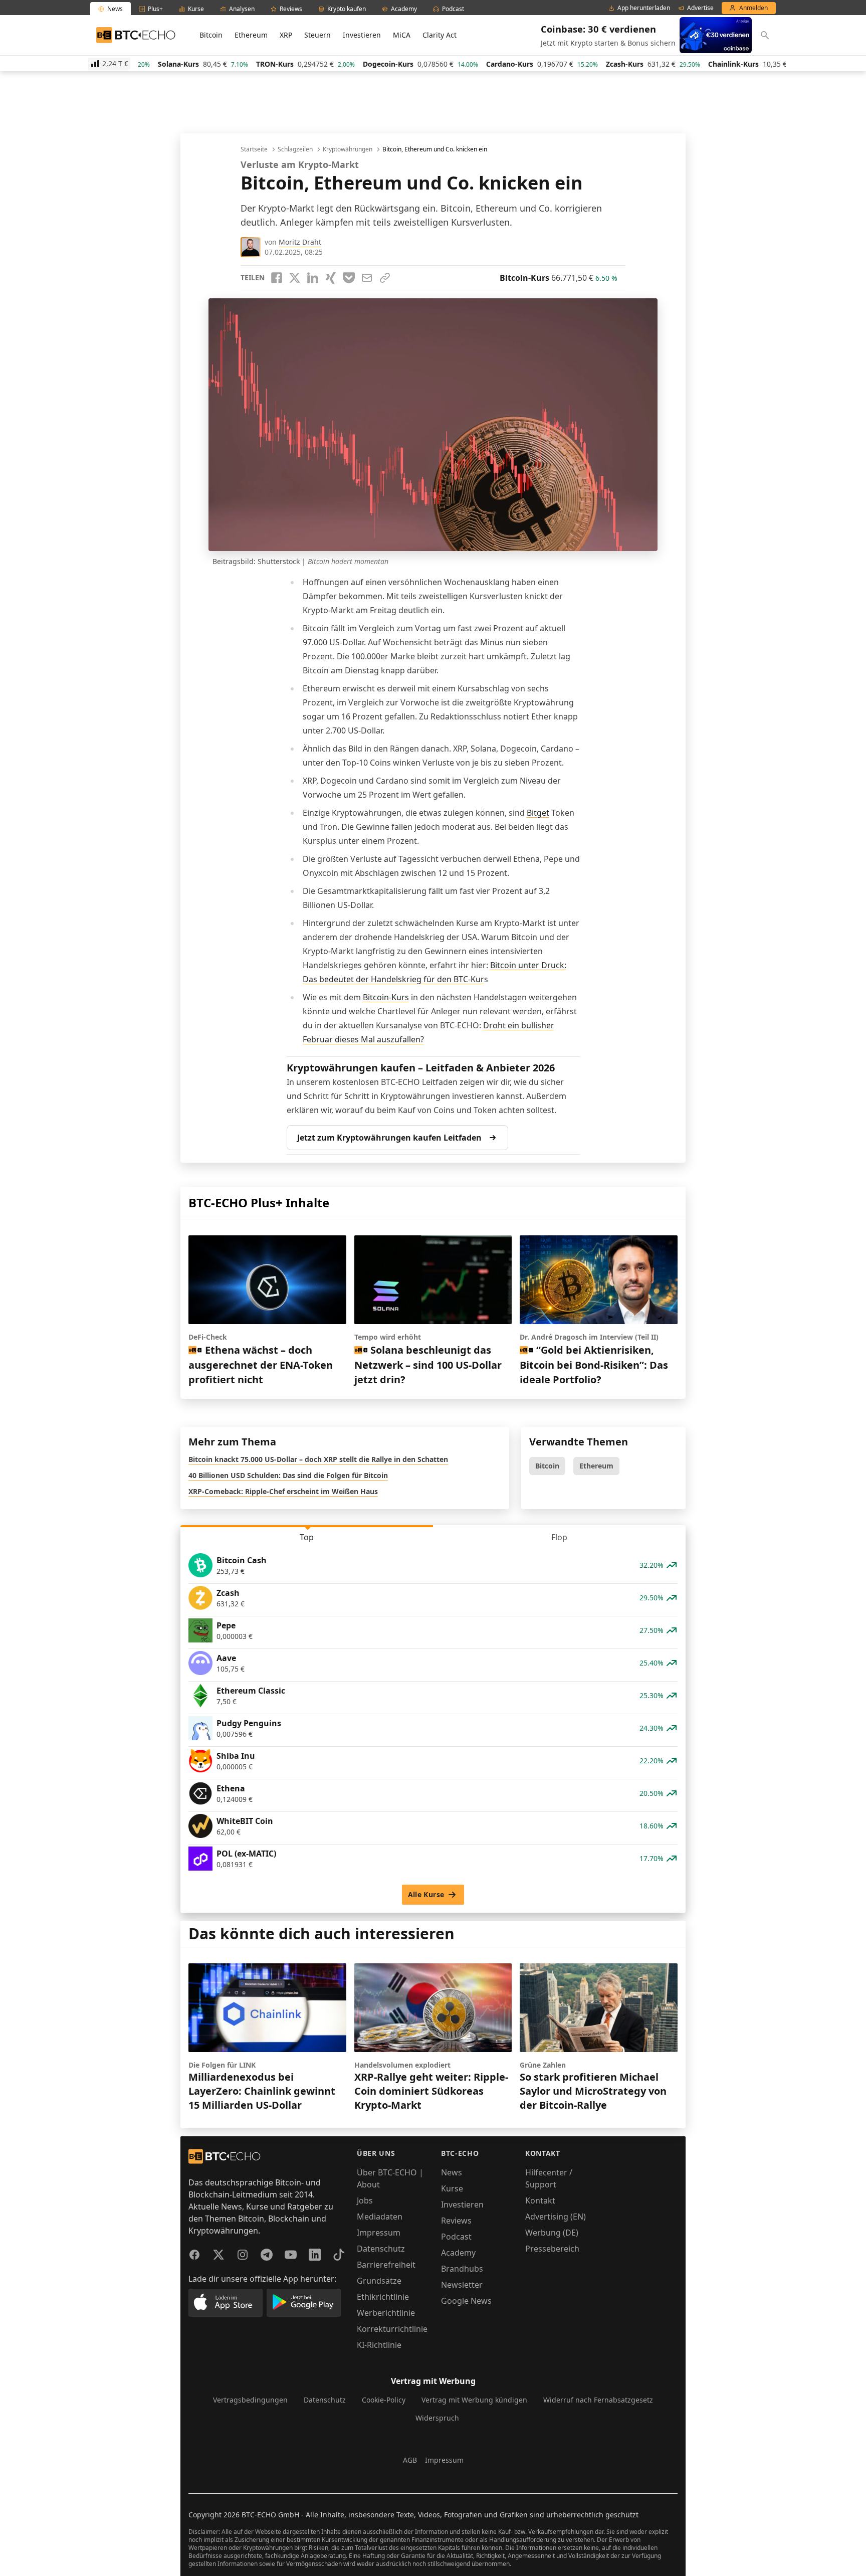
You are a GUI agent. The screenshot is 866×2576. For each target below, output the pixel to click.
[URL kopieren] (385, 278)
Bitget (538, 813)
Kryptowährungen (348, 149)
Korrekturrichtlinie (392, 2329)
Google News (466, 2301)
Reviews (456, 2221)
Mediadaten (380, 2217)
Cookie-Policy (384, 2400)
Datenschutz (381, 2249)
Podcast (456, 2237)
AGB (410, 2460)
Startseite (254, 149)
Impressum (379, 2233)
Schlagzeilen (295, 149)
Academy (458, 2253)
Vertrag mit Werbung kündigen (474, 2400)
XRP (286, 35)
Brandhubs (462, 2269)
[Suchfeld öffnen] (765, 35)
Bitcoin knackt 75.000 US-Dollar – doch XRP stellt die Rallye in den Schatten (318, 1459)
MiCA (402, 35)
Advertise (700, 8)
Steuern (317, 35)
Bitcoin (211, 35)
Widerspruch (437, 2418)
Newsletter (462, 2285)
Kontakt (540, 2200)
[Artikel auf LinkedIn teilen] (313, 278)
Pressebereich (552, 2249)
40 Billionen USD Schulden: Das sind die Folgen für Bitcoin (288, 1475)
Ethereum (251, 35)
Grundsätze (379, 2281)
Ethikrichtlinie (383, 2297)
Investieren (362, 35)
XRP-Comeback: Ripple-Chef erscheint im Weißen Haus (283, 1491)
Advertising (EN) (556, 2217)
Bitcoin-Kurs (386, 997)
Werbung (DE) (552, 2233)
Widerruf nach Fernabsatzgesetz (598, 2400)
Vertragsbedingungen (250, 2400)
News (452, 2172)
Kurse (452, 2188)
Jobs (365, 2200)
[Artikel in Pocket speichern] (349, 278)
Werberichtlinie (386, 2313)
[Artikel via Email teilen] (367, 278)
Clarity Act (440, 35)
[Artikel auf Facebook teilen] (277, 278)
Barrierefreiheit (386, 2265)
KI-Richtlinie (379, 2345)
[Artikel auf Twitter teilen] (295, 278)
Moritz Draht (300, 242)
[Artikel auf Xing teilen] (331, 278)
